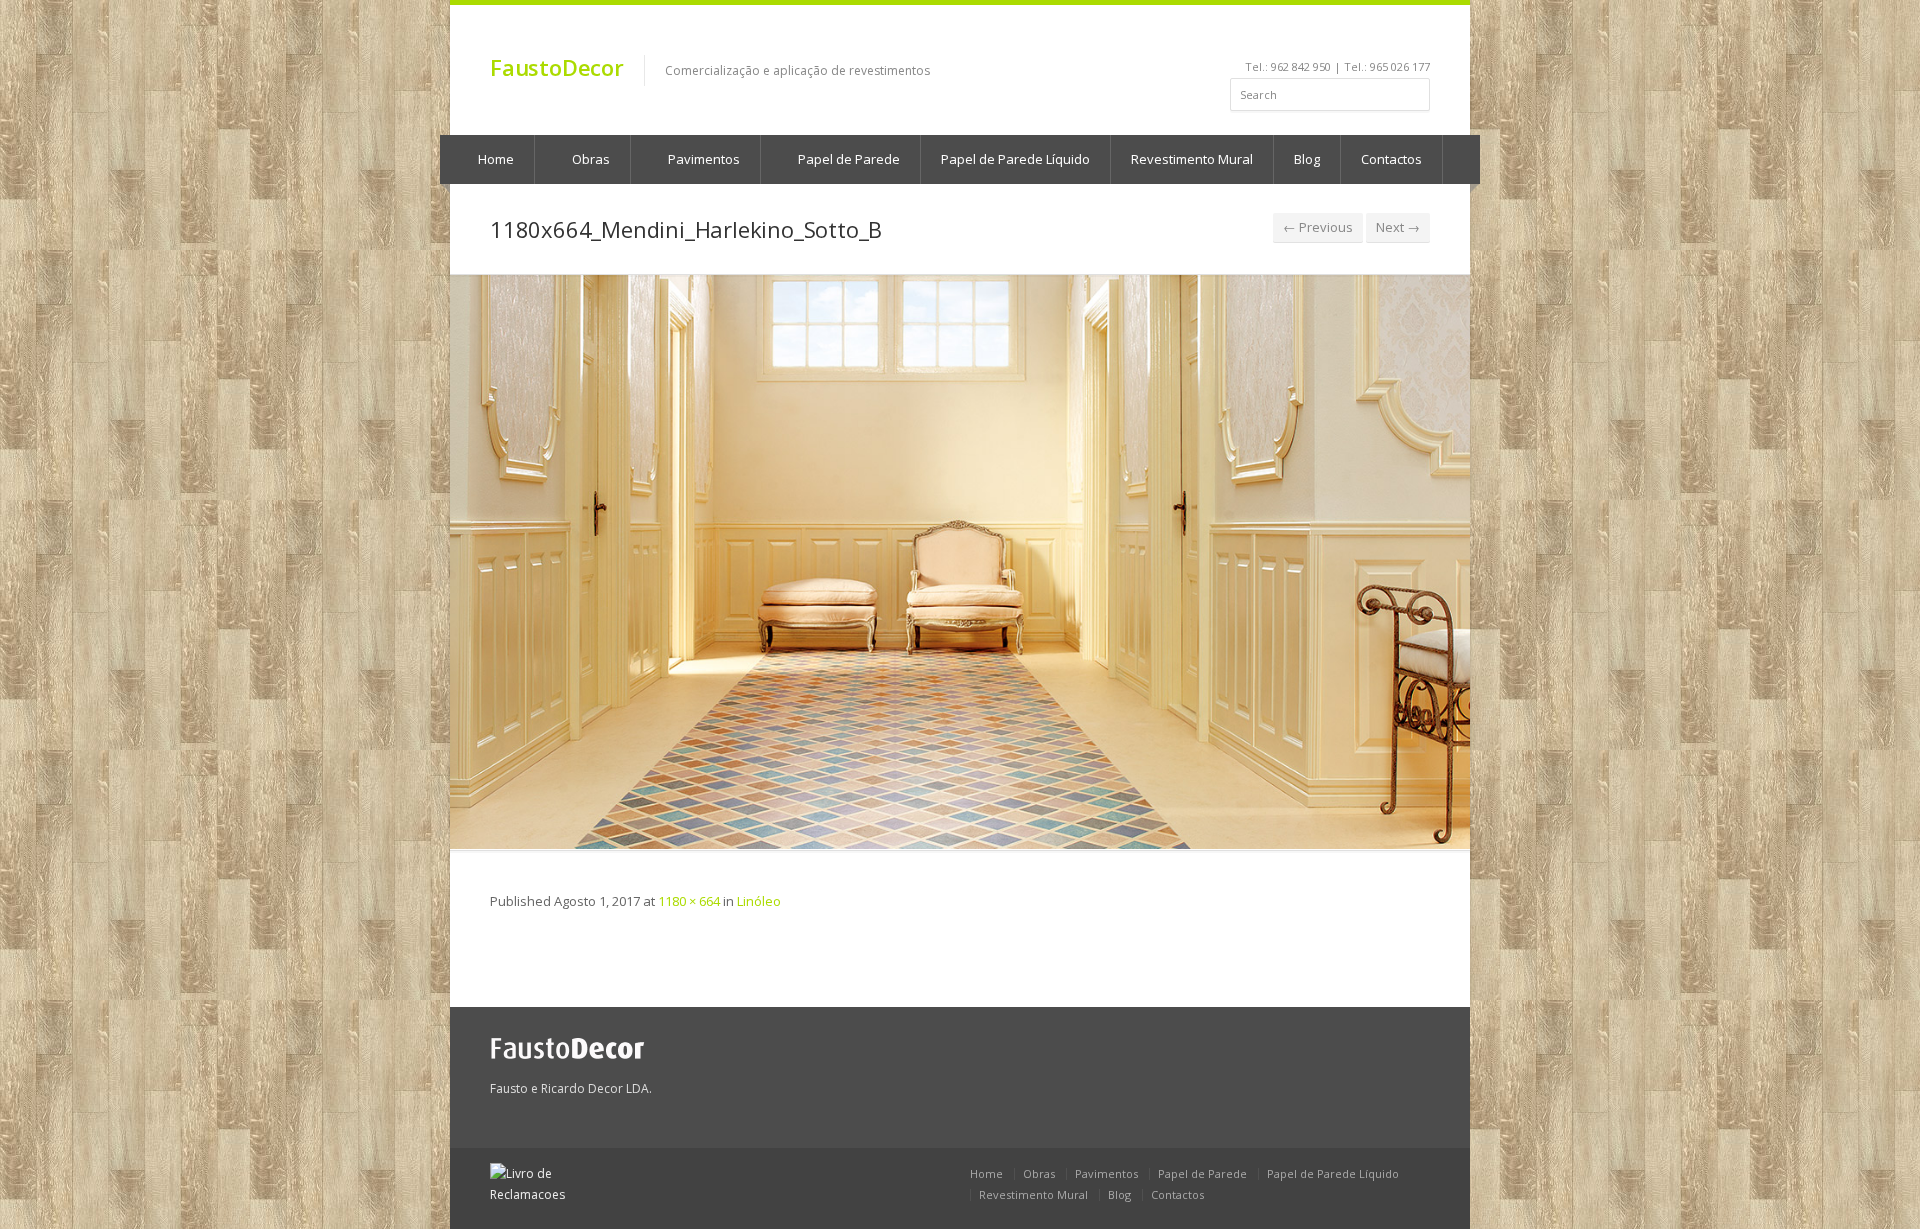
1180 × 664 (689, 901)
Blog (1307, 159)
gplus (1416, 36)
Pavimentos (702, 159)
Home (494, 159)
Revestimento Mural (1192, 159)
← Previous (1318, 227)
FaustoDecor (557, 67)
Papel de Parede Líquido (1015, 159)
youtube (1340, 36)
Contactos (1391, 159)
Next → (1398, 227)
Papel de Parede (847, 159)
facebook (1290, 36)
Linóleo (759, 901)
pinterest (1367, 36)
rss (1394, 36)
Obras (589, 159)
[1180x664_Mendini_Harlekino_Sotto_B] (960, 562)
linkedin (1313, 36)
